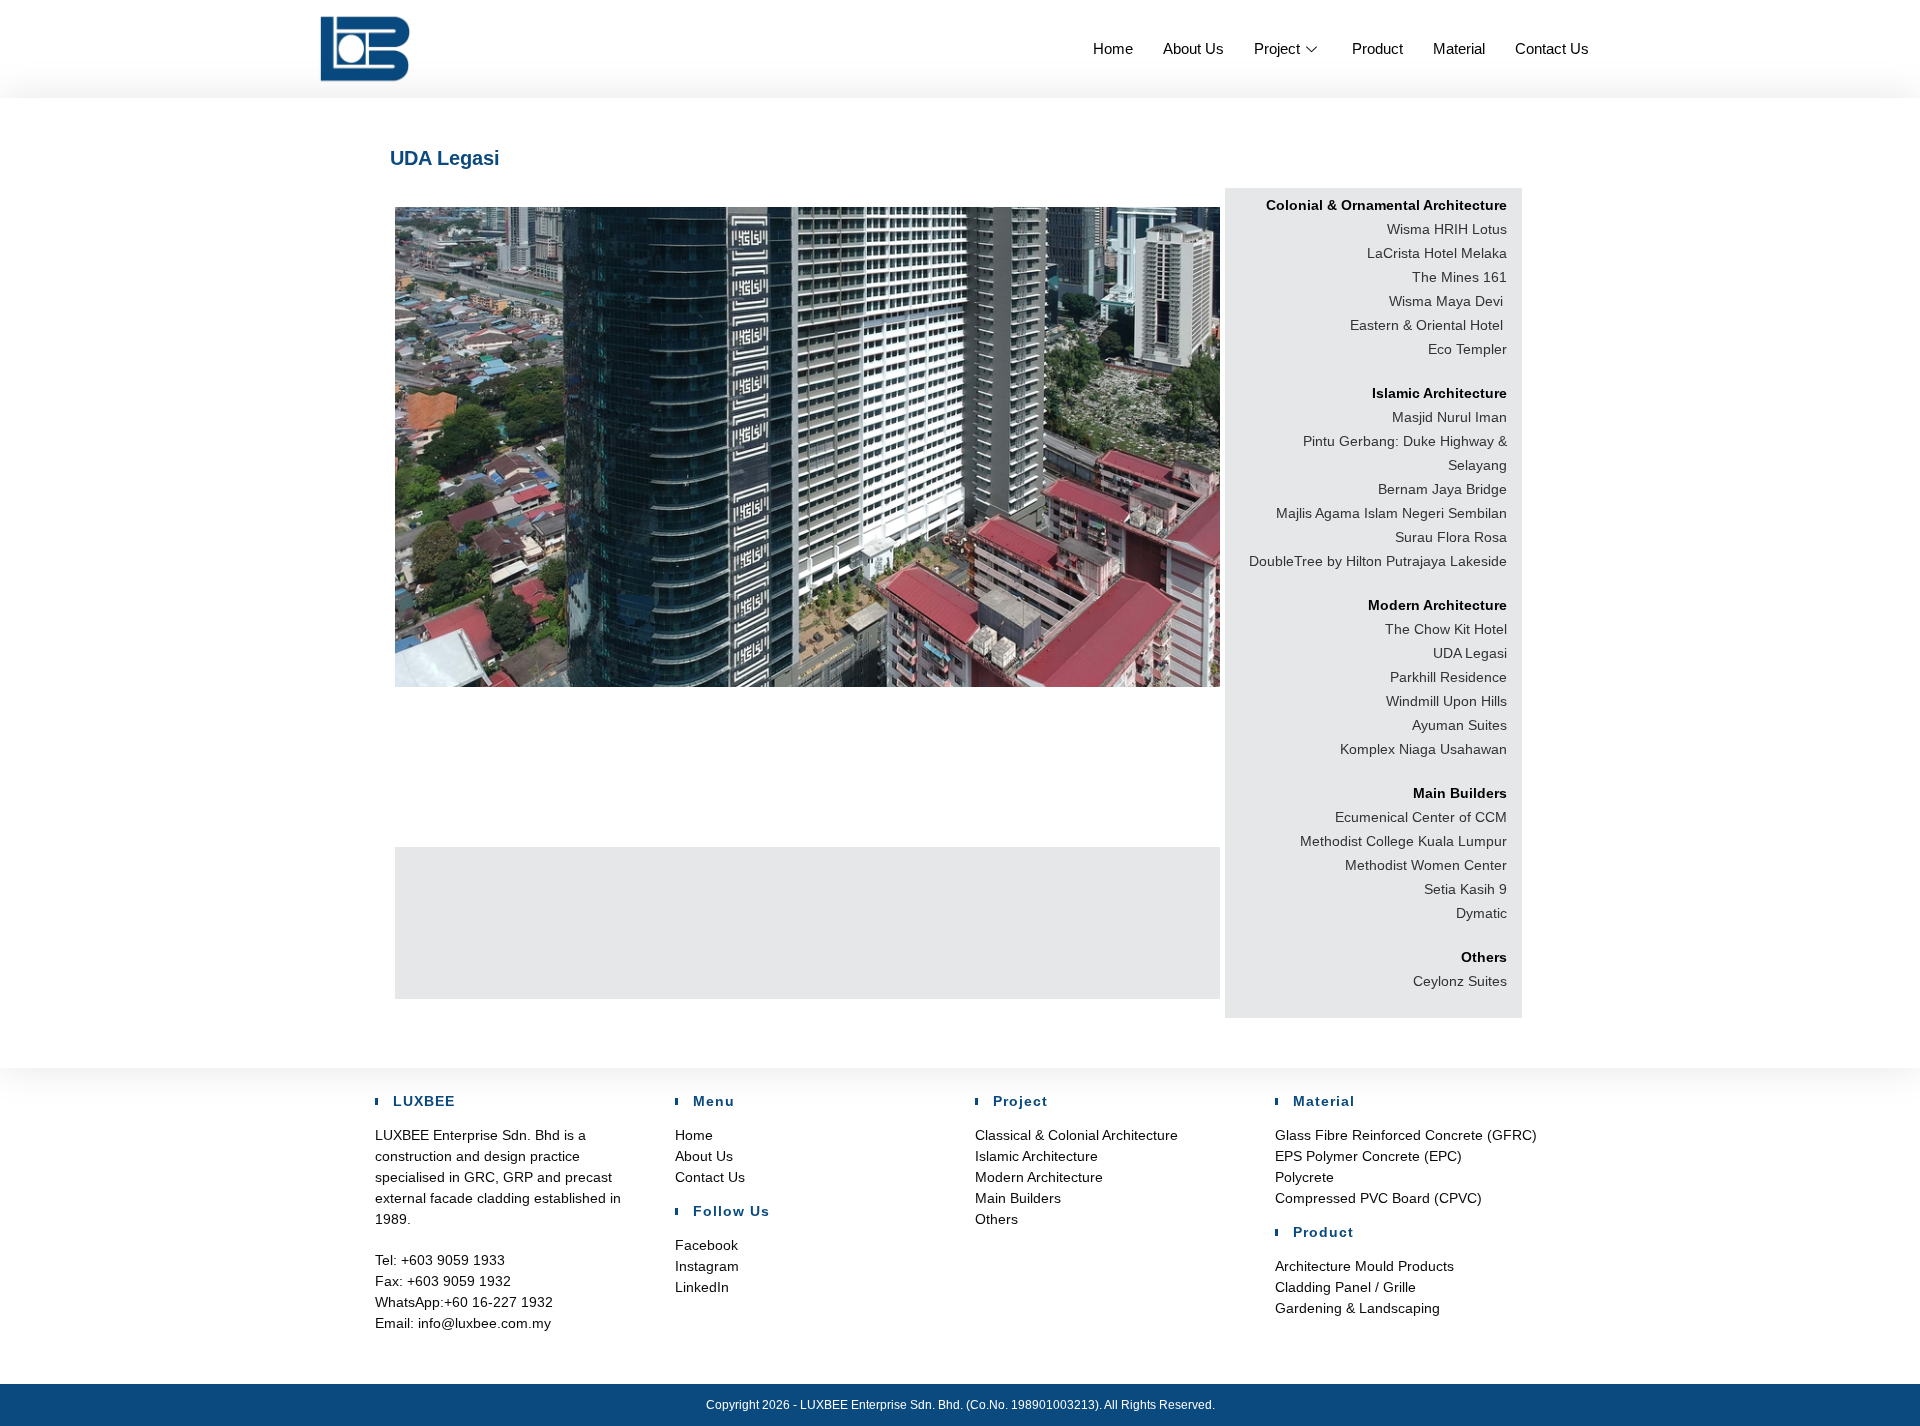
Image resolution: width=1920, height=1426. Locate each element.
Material (1459, 48)
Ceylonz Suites (1460, 981)
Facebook (706, 1245)
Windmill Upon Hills (1446, 701)
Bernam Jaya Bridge (1442, 489)
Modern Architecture (1039, 1177)
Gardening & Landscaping (1357, 1308)
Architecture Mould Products (1364, 1266)
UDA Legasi (1470, 653)
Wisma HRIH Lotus (1447, 229)
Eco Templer (1467, 349)
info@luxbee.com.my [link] (482, 1323)
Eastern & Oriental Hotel (1428, 325)
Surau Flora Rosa (1451, 537)
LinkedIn (702, 1287)
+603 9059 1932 (459, 1281)
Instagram (707, 1266)
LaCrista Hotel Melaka (1437, 253)
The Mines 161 (1459, 277)
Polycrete (1304, 1177)
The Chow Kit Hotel (1446, 629)
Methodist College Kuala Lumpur (1403, 841)
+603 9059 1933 (453, 1260)
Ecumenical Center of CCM (1421, 817)
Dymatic (1481, 913)
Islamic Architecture (1036, 1156)
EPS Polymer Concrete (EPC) (1368, 1156)
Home (1113, 48)
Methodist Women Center (1426, 865)
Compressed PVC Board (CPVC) (1378, 1198)
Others (996, 1219)
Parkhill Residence (1448, 677)
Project (1277, 48)
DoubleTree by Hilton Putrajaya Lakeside (1378, 561)
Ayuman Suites (1459, 725)
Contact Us (1552, 48)
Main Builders (1018, 1198)
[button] (807, 447)
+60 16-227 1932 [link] (498, 1302)
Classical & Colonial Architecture (1076, 1135)
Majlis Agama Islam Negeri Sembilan (1391, 513)
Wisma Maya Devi (1448, 301)
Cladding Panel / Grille (1345, 1287)
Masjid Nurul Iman (1449, 417)
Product (1377, 48)
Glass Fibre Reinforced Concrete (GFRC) (1406, 1135)
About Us (1193, 48)
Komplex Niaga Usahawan (1423, 749)
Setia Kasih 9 (1465, 889)
